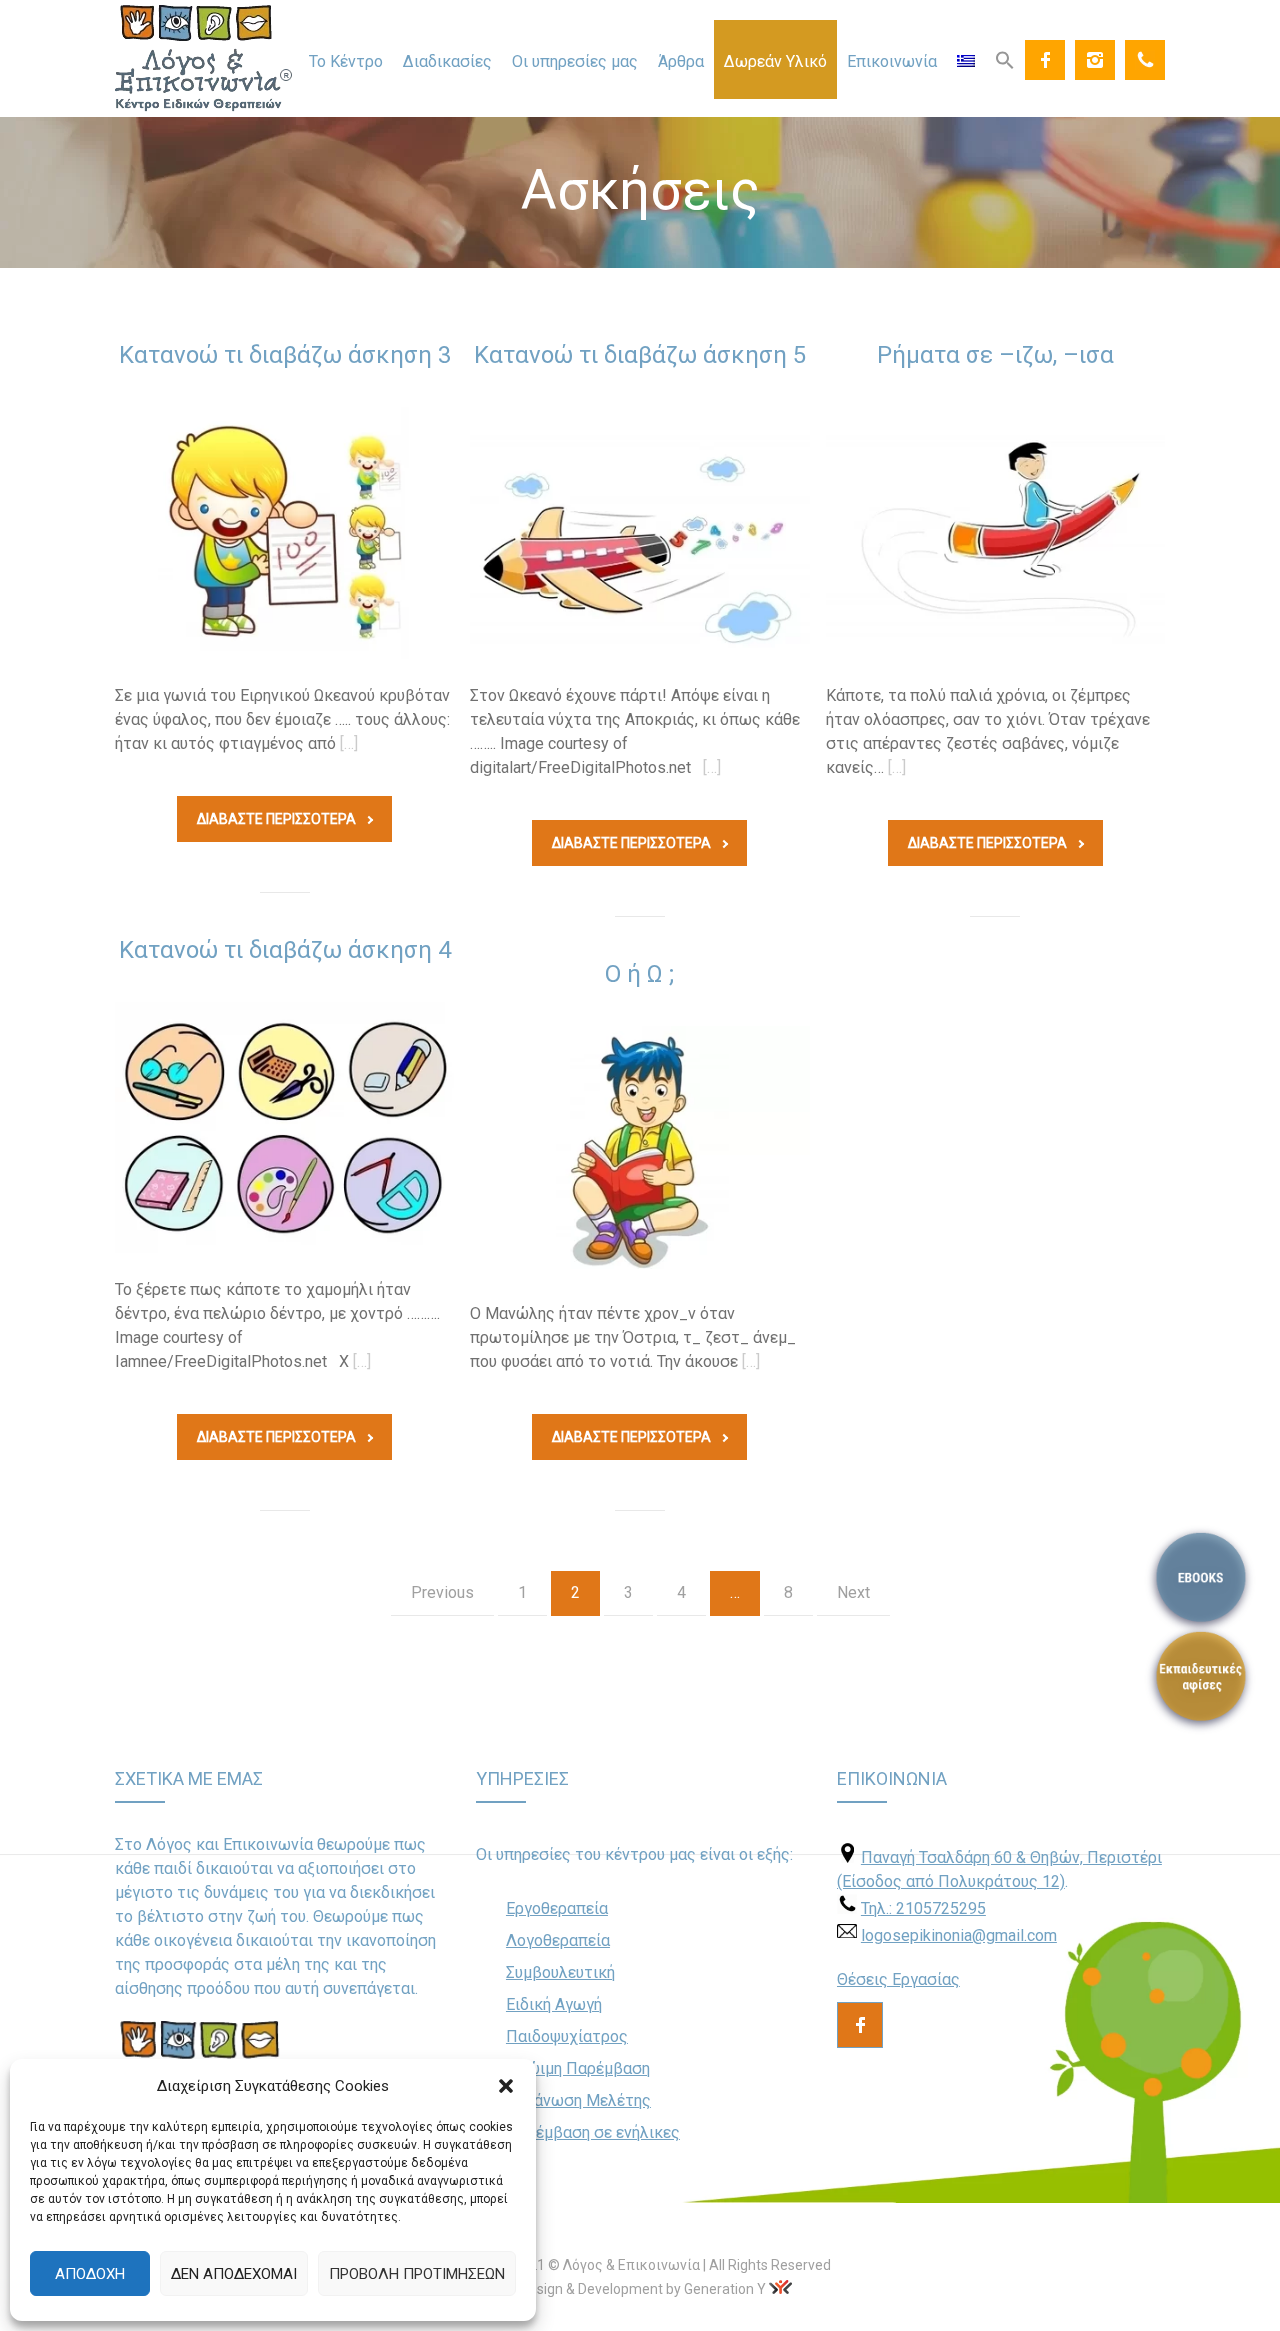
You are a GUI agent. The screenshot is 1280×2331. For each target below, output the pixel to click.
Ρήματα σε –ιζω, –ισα (995, 355)
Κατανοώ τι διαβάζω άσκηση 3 (285, 355)
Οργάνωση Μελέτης (578, 2100)
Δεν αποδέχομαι (234, 2274)
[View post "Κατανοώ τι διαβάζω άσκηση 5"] (639, 533)
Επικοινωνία (892, 61)
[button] (506, 2086)
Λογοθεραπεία (558, 1940)
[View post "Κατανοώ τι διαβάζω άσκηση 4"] (284, 1128)
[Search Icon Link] (1005, 59)
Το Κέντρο (346, 61)
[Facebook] (1045, 60)
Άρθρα (681, 61)
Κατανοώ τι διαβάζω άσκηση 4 (285, 950)
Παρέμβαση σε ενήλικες (593, 2132)
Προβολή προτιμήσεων (417, 2274)
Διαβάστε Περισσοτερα (276, 819)
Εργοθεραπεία (557, 1908)
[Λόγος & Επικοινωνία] (204, 58)
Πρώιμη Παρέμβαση (578, 2068)
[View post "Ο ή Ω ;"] (639, 1152)
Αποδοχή (90, 2274)
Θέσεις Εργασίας (898, 1979)
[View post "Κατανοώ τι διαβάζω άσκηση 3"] (284, 533)
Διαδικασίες (447, 61)
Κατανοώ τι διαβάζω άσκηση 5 (640, 355)
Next (853, 1592)
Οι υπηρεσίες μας (575, 61)
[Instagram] (1095, 60)
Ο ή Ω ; (639, 974)
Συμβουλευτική (560, 1972)
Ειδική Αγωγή (554, 2004)
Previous (442, 1592)
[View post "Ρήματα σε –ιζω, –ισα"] (995, 533)
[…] (349, 743)
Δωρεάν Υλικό (775, 61)
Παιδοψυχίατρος (567, 2036)
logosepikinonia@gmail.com (959, 1935)
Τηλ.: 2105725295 (923, 1908)
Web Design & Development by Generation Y (627, 2289)
